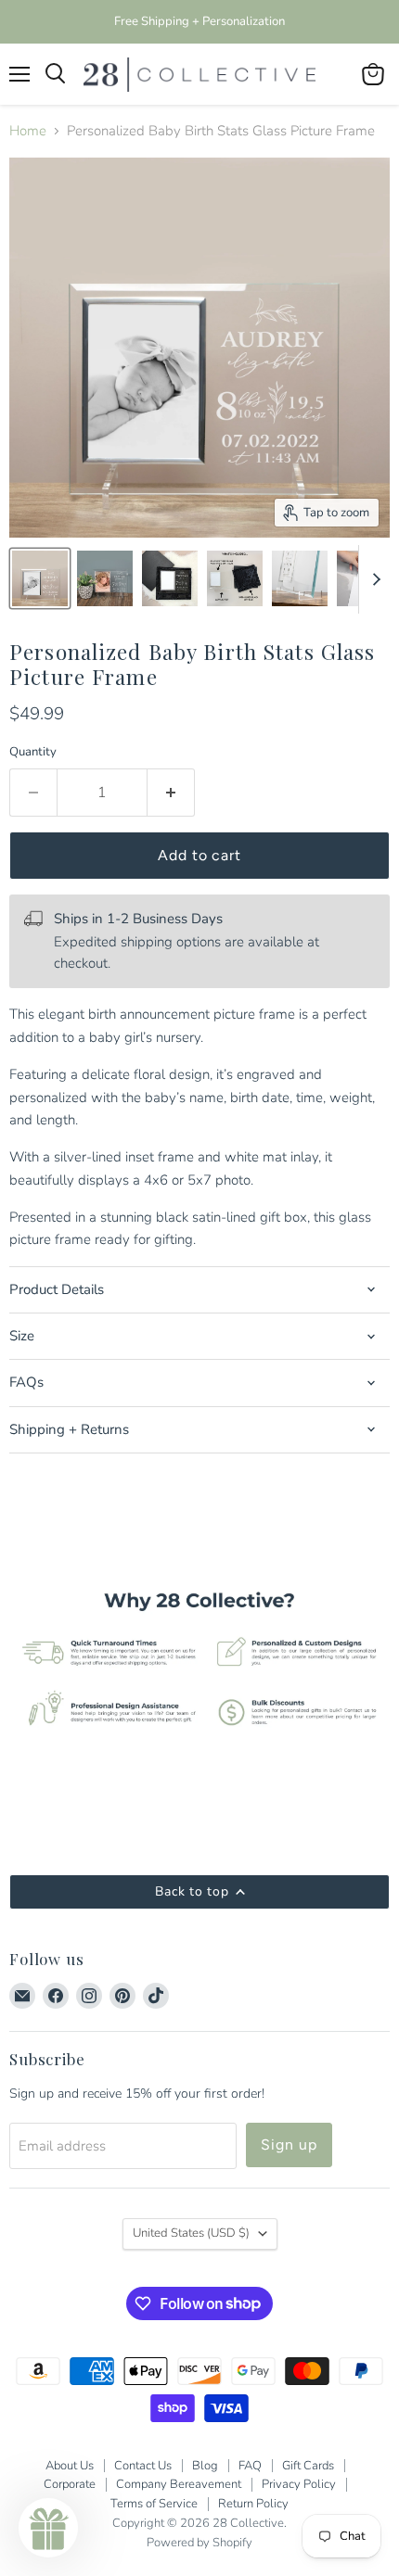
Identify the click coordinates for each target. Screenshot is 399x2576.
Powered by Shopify (199, 2543)
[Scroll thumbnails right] (373, 579)
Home (28, 131)
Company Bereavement (179, 2484)
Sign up (289, 2145)
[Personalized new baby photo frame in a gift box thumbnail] (170, 578)
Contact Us (143, 2466)
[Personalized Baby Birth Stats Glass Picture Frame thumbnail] (40, 578)
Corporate (70, 2484)
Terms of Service (154, 2504)
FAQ (250, 2466)
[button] (48, 2528)
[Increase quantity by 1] (171, 793)
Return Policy (253, 2504)
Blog (205, 2466)
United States (191, 2233)
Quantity (33, 752)
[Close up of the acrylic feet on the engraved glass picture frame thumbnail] (300, 578)
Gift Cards (308, 2466)
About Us (70, 2466)
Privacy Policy (299, 2484)
